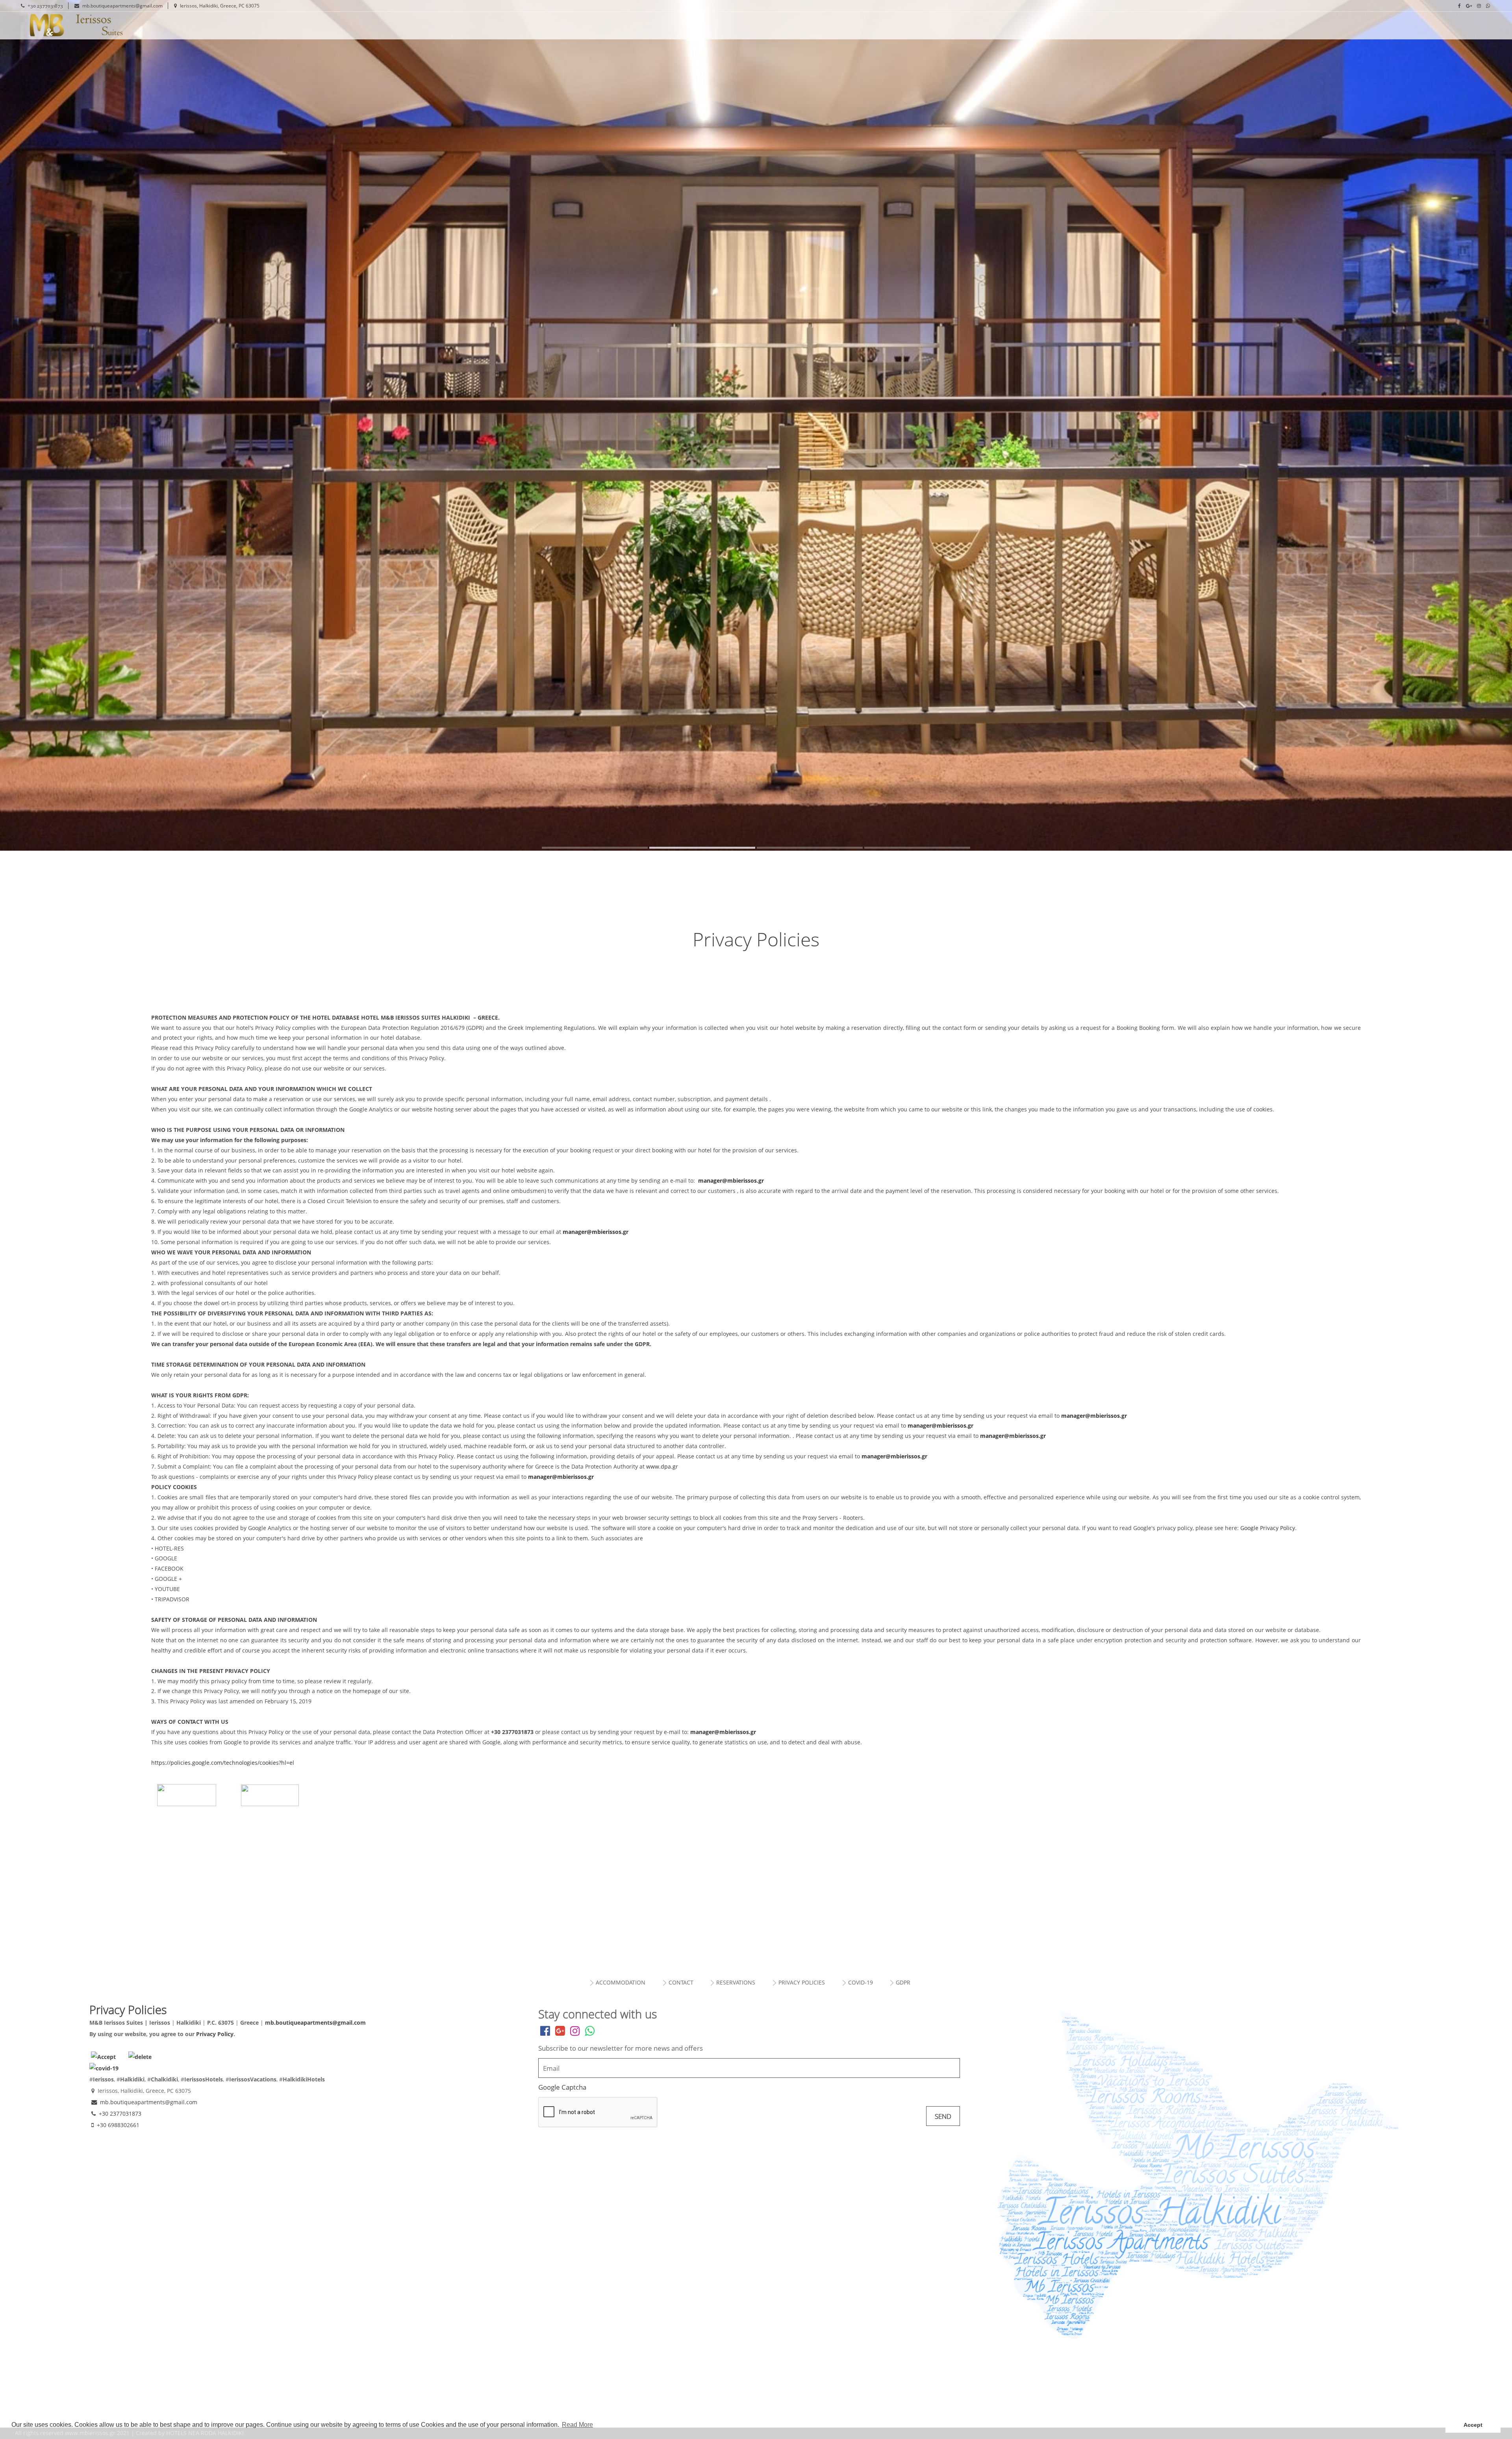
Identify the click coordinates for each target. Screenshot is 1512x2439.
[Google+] (1469, 6)
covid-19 (861, 1982)
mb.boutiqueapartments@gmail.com (122, 6)
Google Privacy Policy (1267, 1528)
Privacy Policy (215, 2034)
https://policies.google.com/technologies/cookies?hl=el (223, 1763)
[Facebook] (1459, 6)
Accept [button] (1473, 2425)
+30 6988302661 (118, 2125)
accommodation (621, 1982)
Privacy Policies (126, 26)
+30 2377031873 (45, 6)
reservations (736, 1982)
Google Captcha (562, 2087)
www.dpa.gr (662, 1466)
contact (681, 1982)
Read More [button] (577, 2425)
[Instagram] (1479, 6)
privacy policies (802, 1982)
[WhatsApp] (1488, 6)
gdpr (903, 1982)
